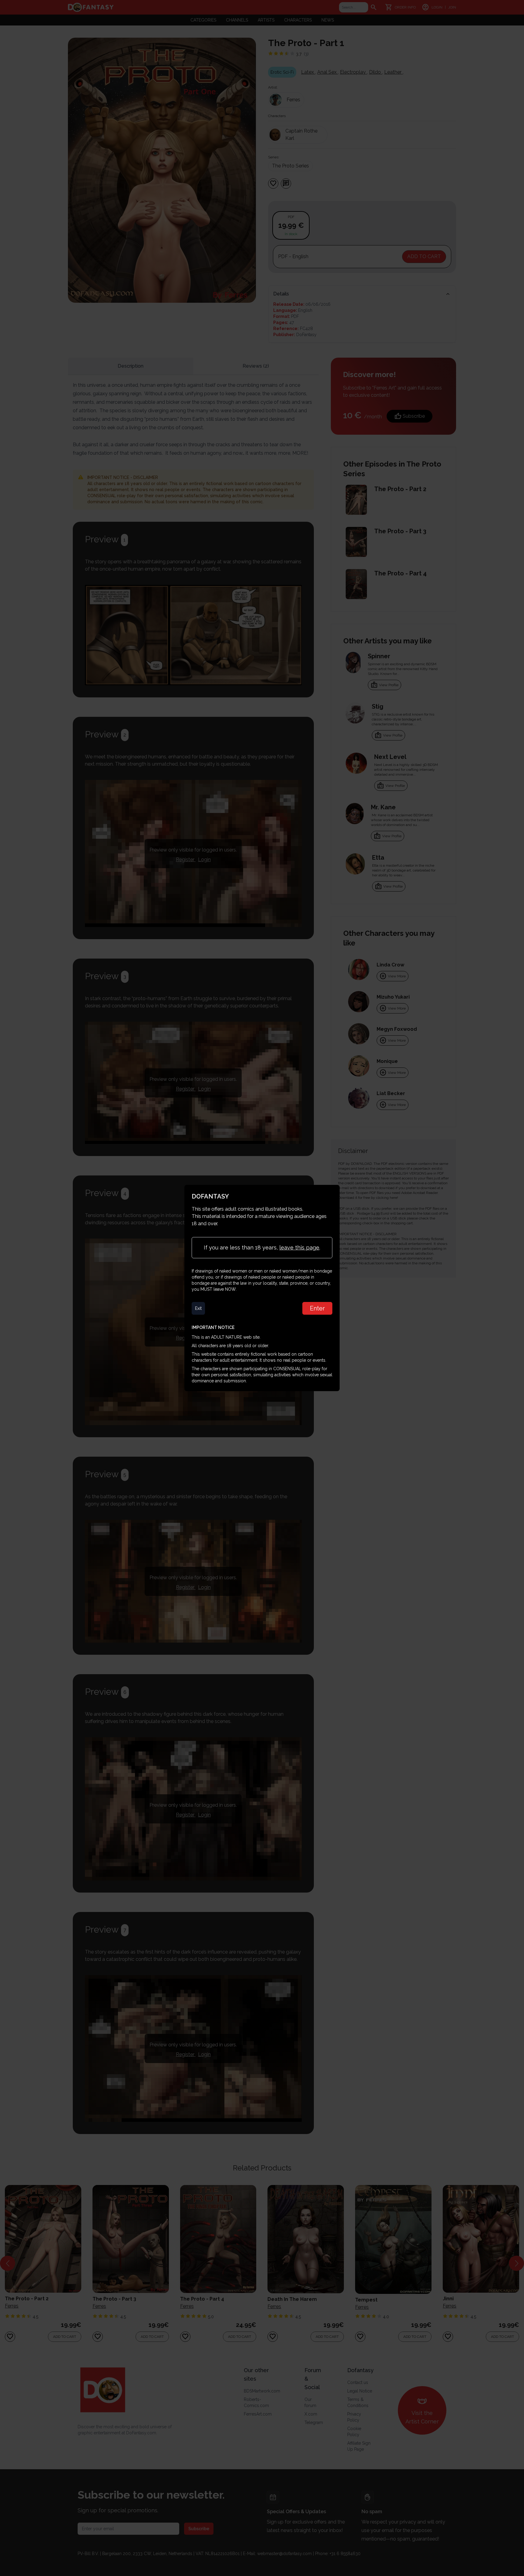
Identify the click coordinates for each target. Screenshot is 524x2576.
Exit (198, 1308)
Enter (317, 1308)
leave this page (299, 1248)
